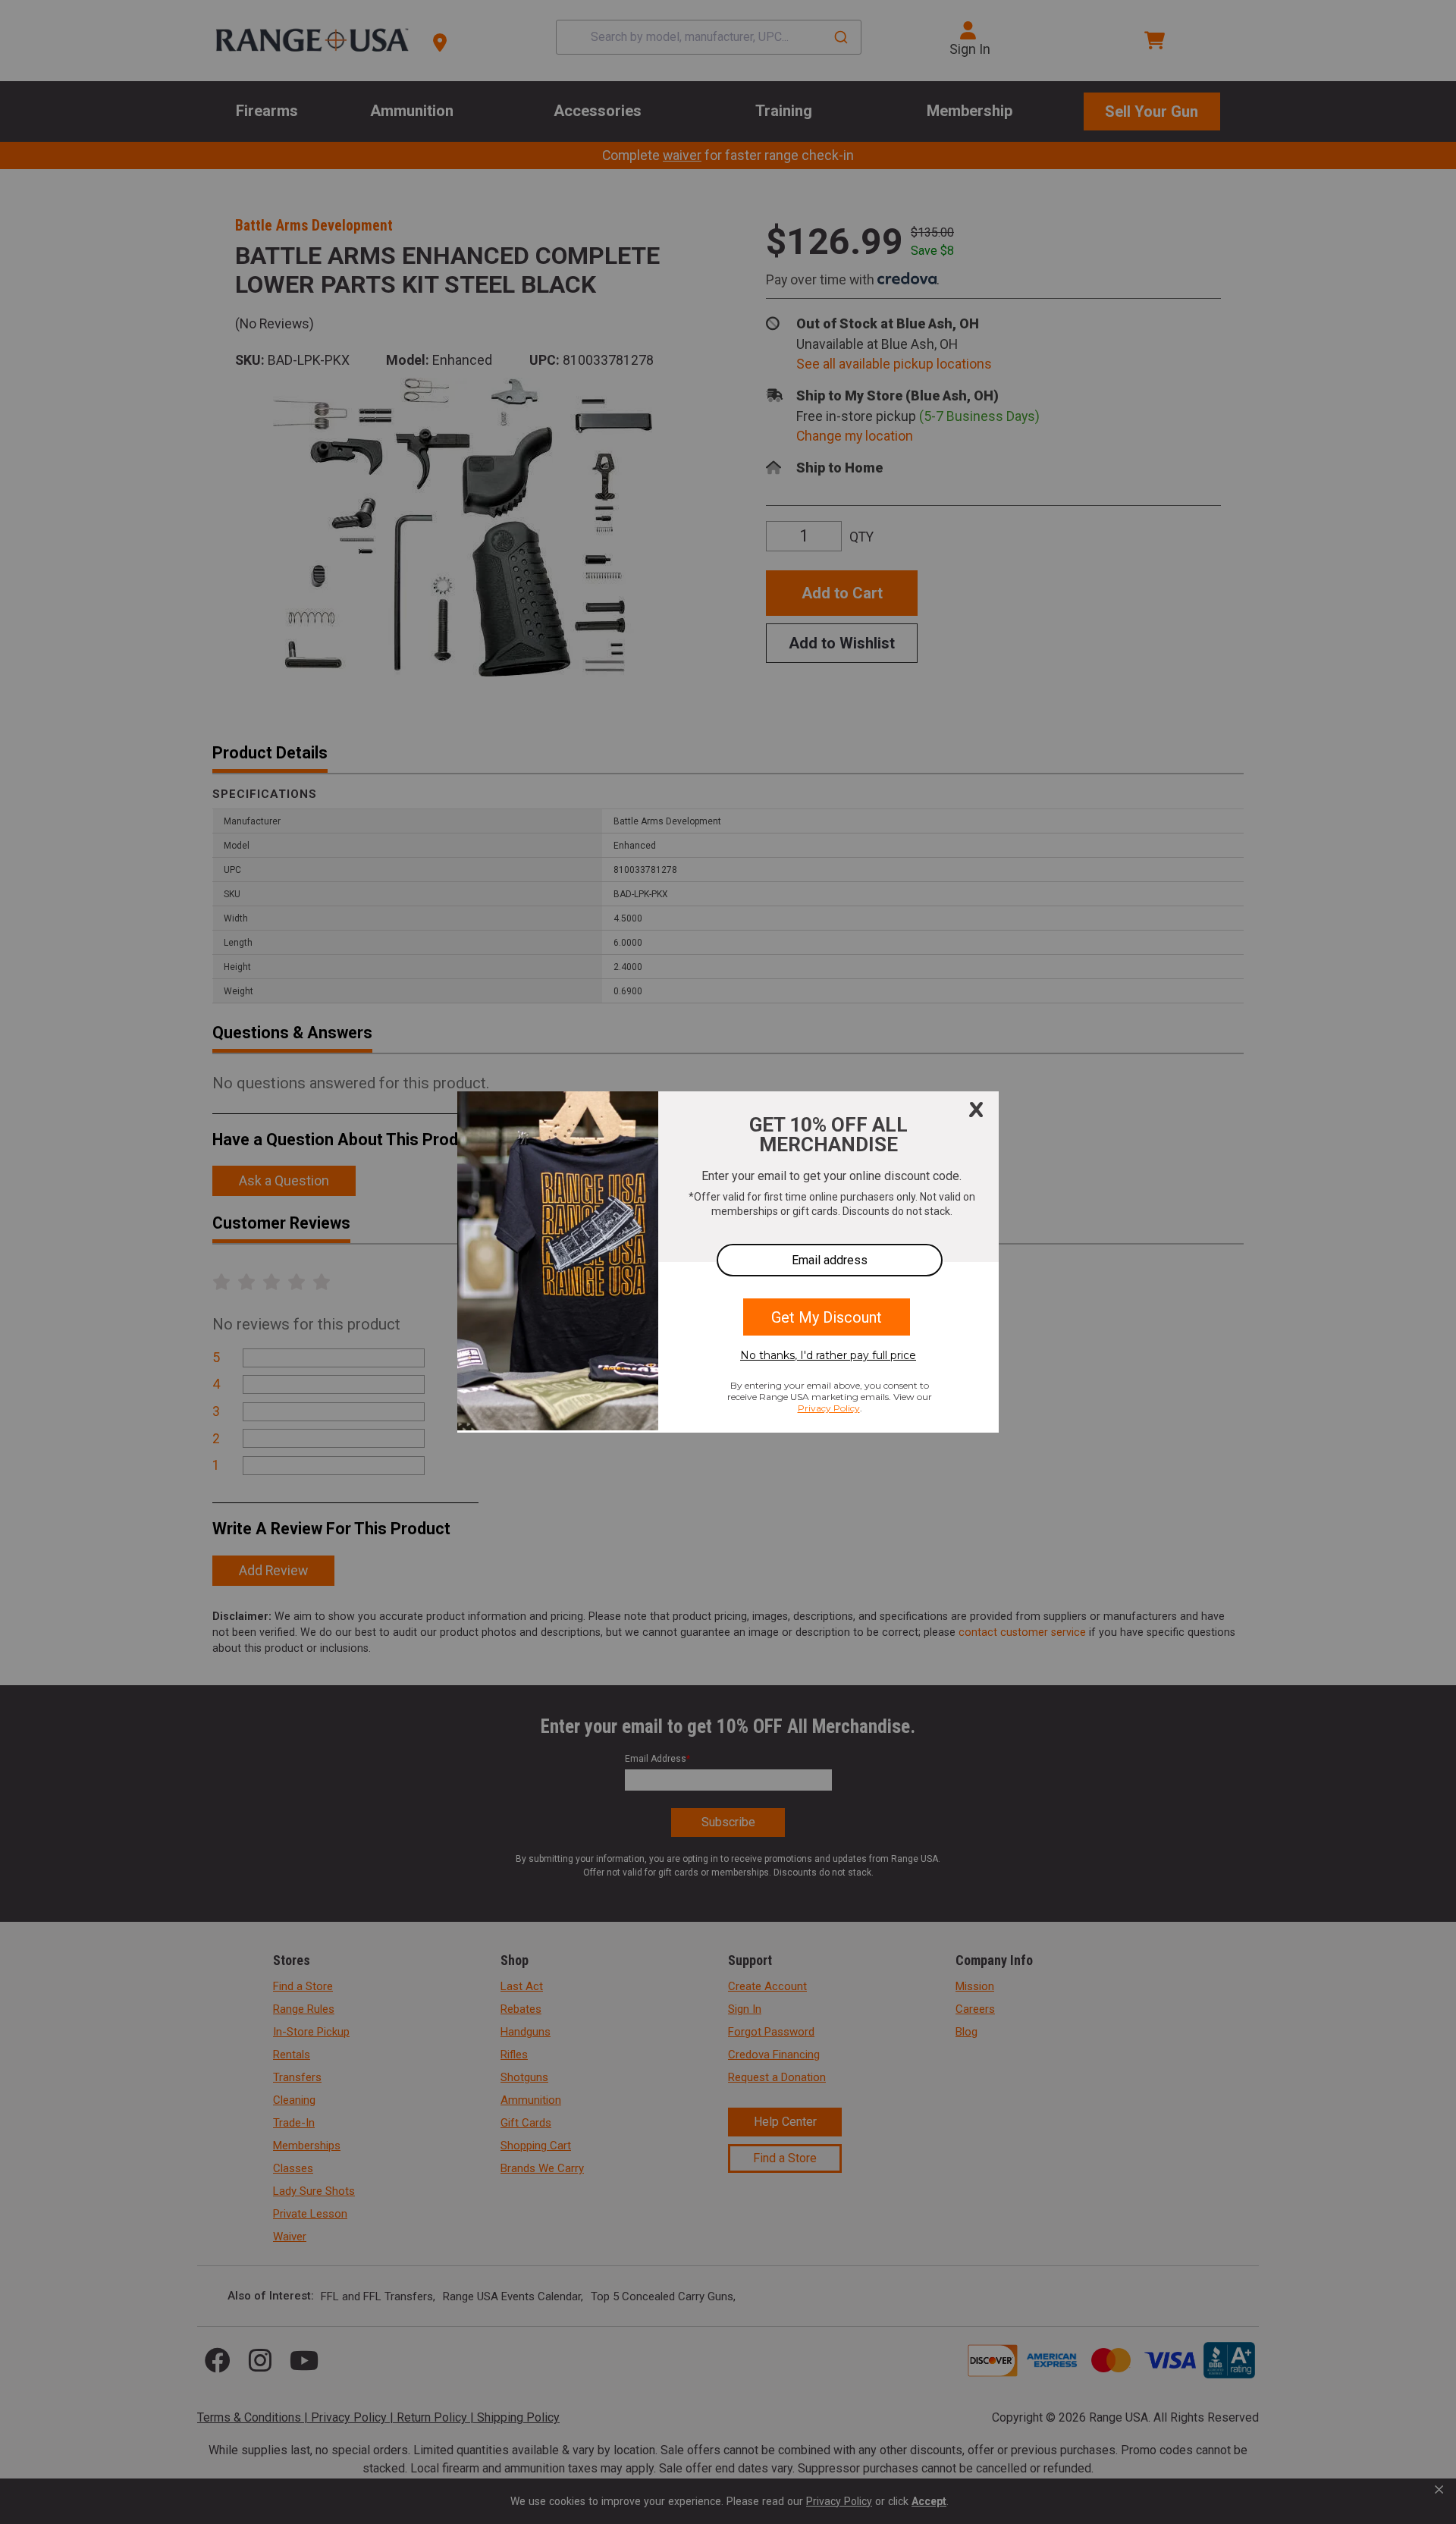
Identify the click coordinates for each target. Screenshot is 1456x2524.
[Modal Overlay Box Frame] (728, 1262)
